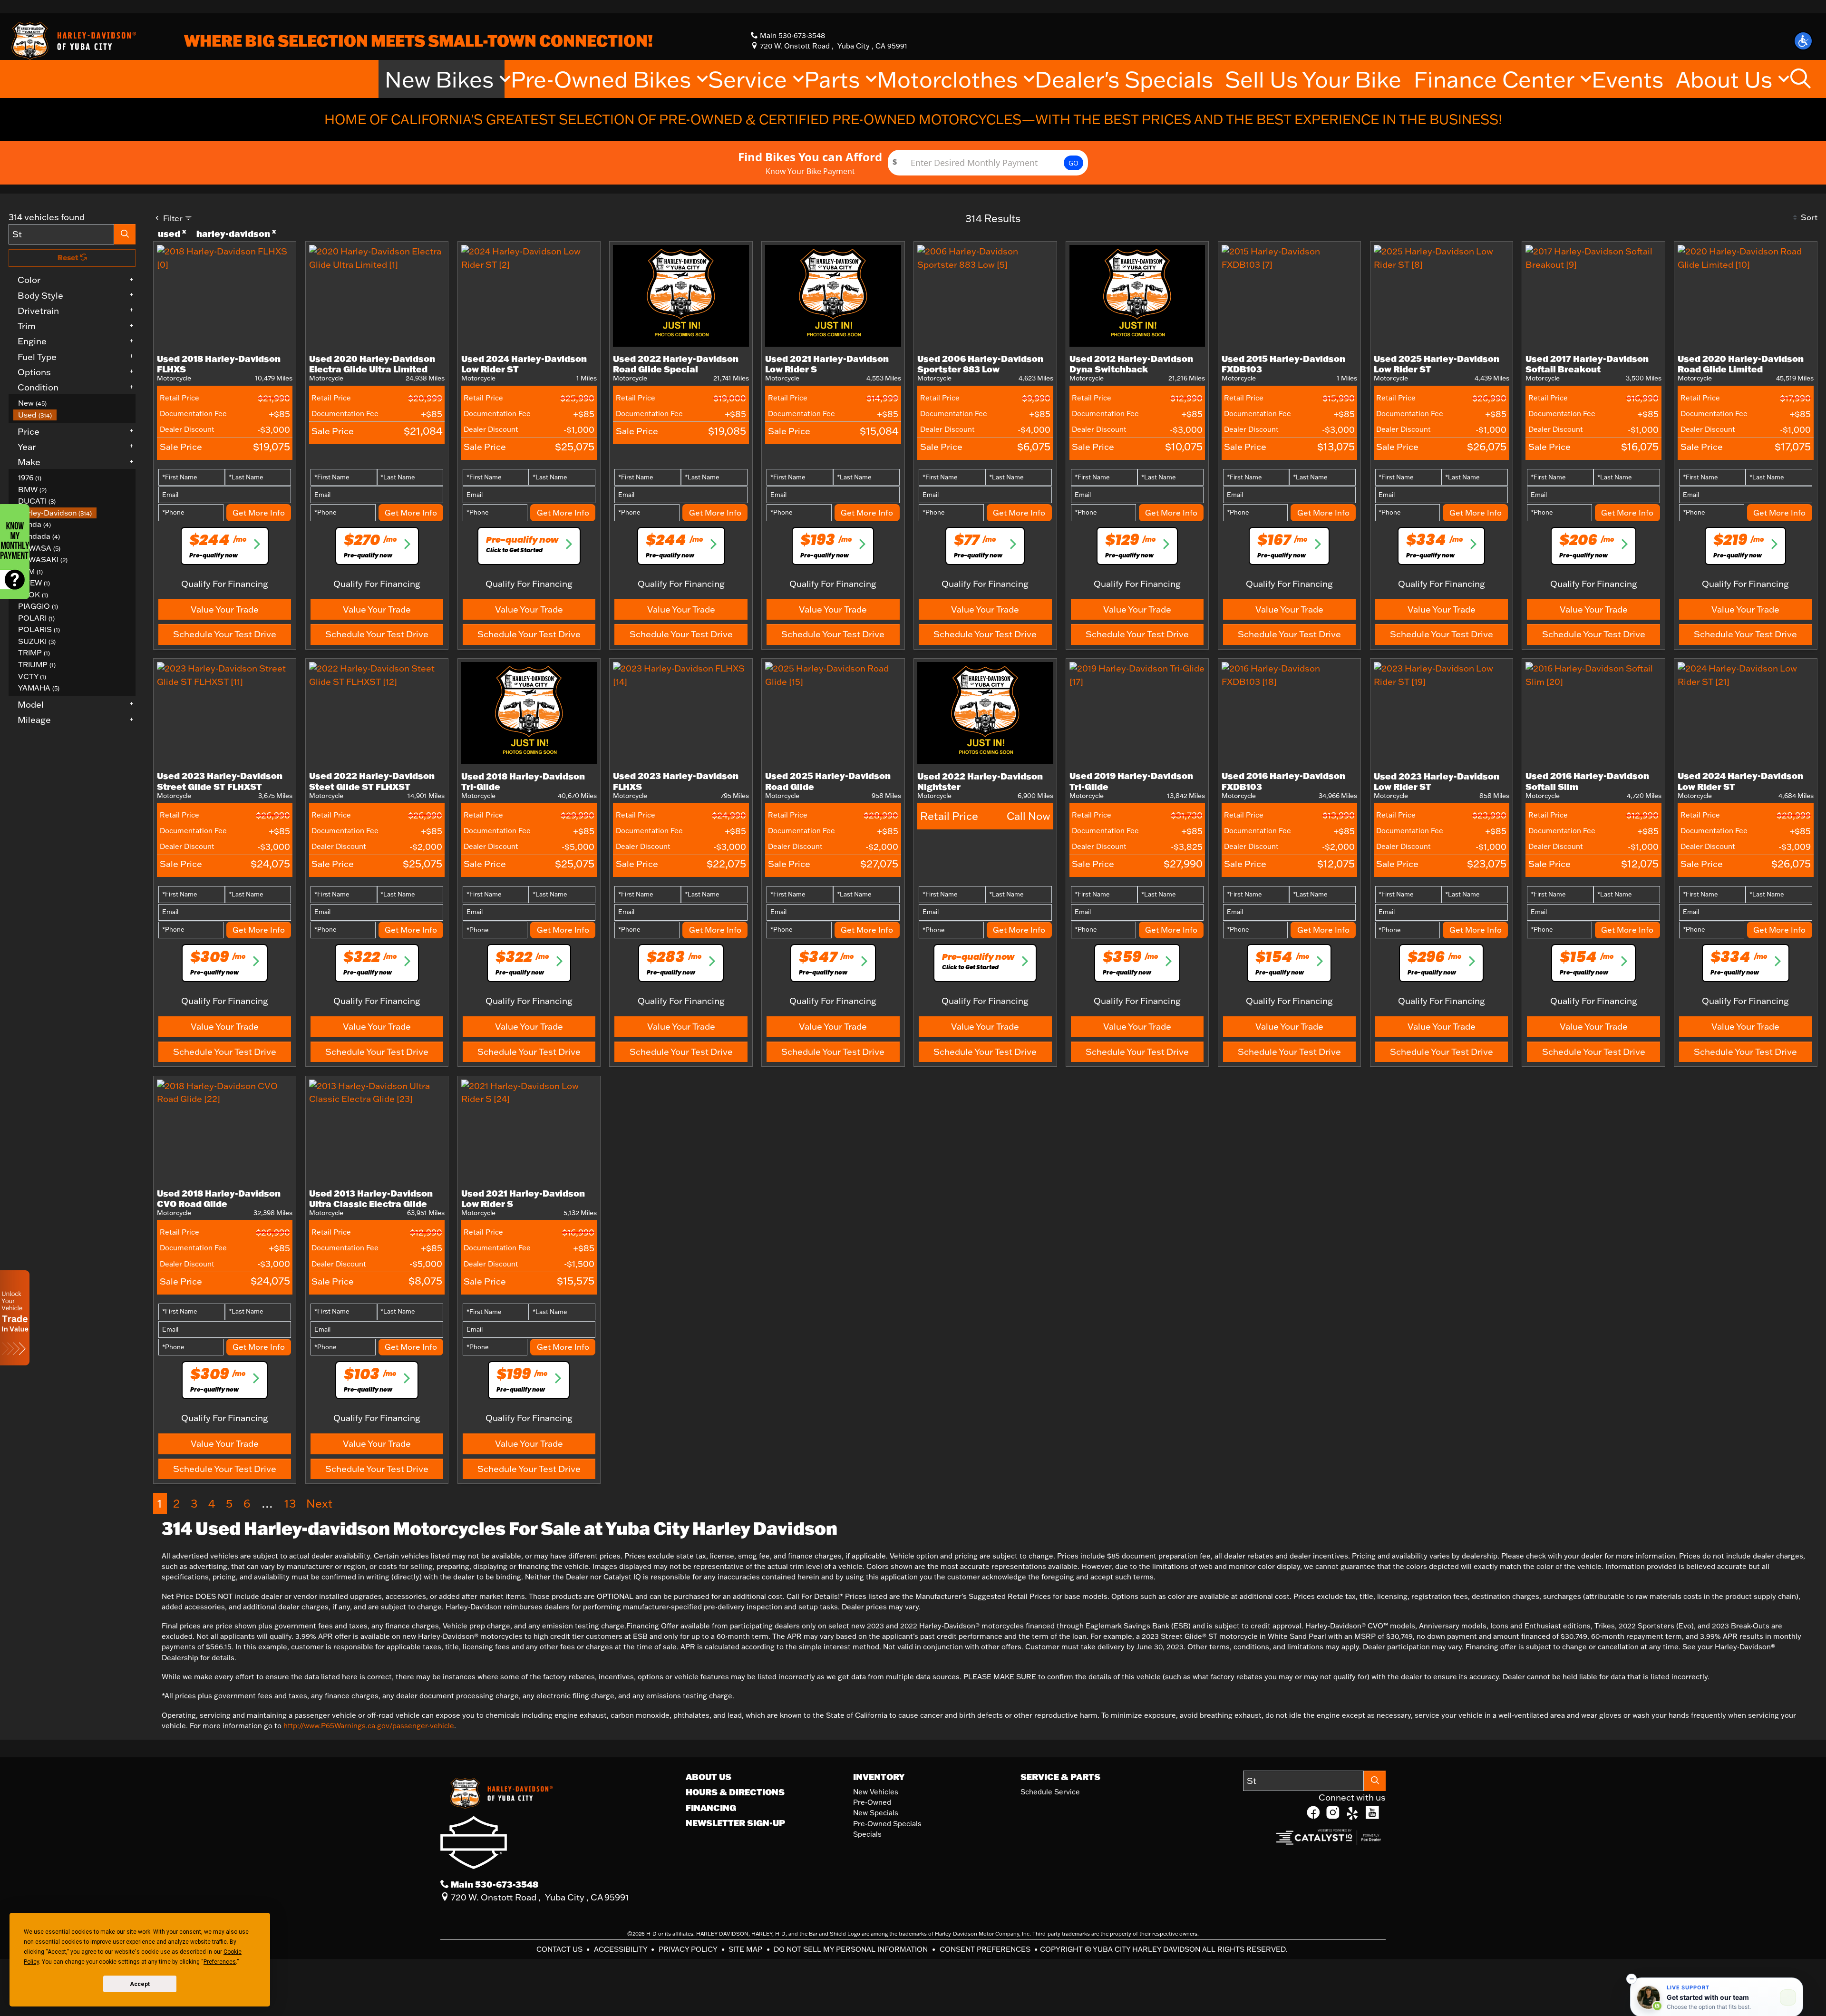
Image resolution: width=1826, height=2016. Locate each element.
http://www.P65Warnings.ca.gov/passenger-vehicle (369, 1726)
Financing (711, 1808)
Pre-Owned (872, 1802)
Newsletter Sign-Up (735, 1823)
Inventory (879, 1777)
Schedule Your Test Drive (225, 634)
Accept (140, 1984)
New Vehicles (876, 1792)
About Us (709, 1777)
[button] (1803, 41)
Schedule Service (1050, 1792)
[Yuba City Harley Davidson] (72, 40)
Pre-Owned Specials (887, 1824)
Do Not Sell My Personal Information (852, 1949)
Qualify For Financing (225, 584)
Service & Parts (1060, 1777)
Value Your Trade (225, 609)
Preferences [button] (220, 1962)
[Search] (125, 234)
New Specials (876, 1813)
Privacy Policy (689, 1949)
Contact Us (560, 1949)
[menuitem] (75, 403)
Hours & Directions (735, 1792)
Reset (69, 258)
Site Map (746, 1949)
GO (1073, 163)
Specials (867, 1834)
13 (290, 1503)
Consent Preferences (985, 1949)
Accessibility (622, 1949)
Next (319, 1503)
